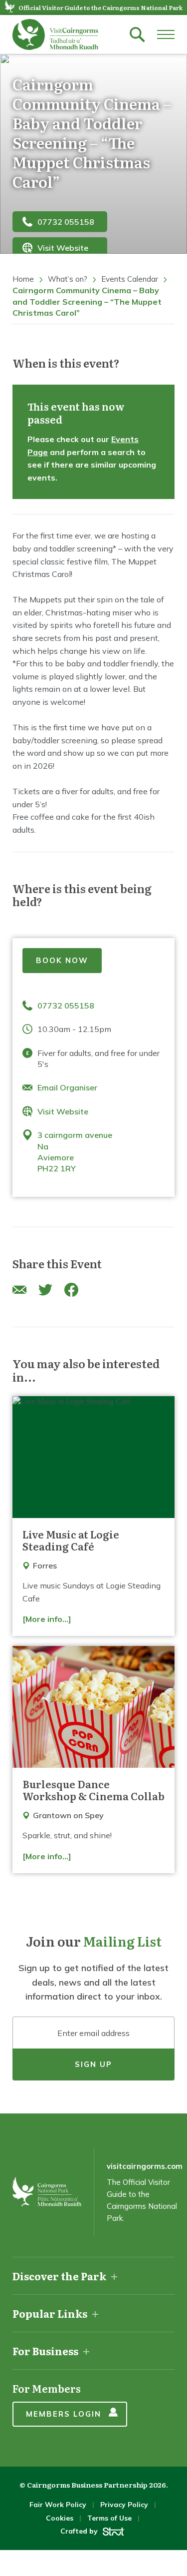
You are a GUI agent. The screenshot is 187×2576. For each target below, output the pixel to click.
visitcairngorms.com (145, 2166)
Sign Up (93, 2064)
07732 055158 (66, 221)
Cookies (60, 2518)
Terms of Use (109, 2518)
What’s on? (68, 279)
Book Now (62, 960)
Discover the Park (59, 2276)
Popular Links (50, 2313)
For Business (45, 2351)
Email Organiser (67, 1087)
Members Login (64, 2414)
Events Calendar (130, 279)
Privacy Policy (124, 2505)
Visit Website (63, 248)
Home (23, 279)
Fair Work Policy (58, 2505)
